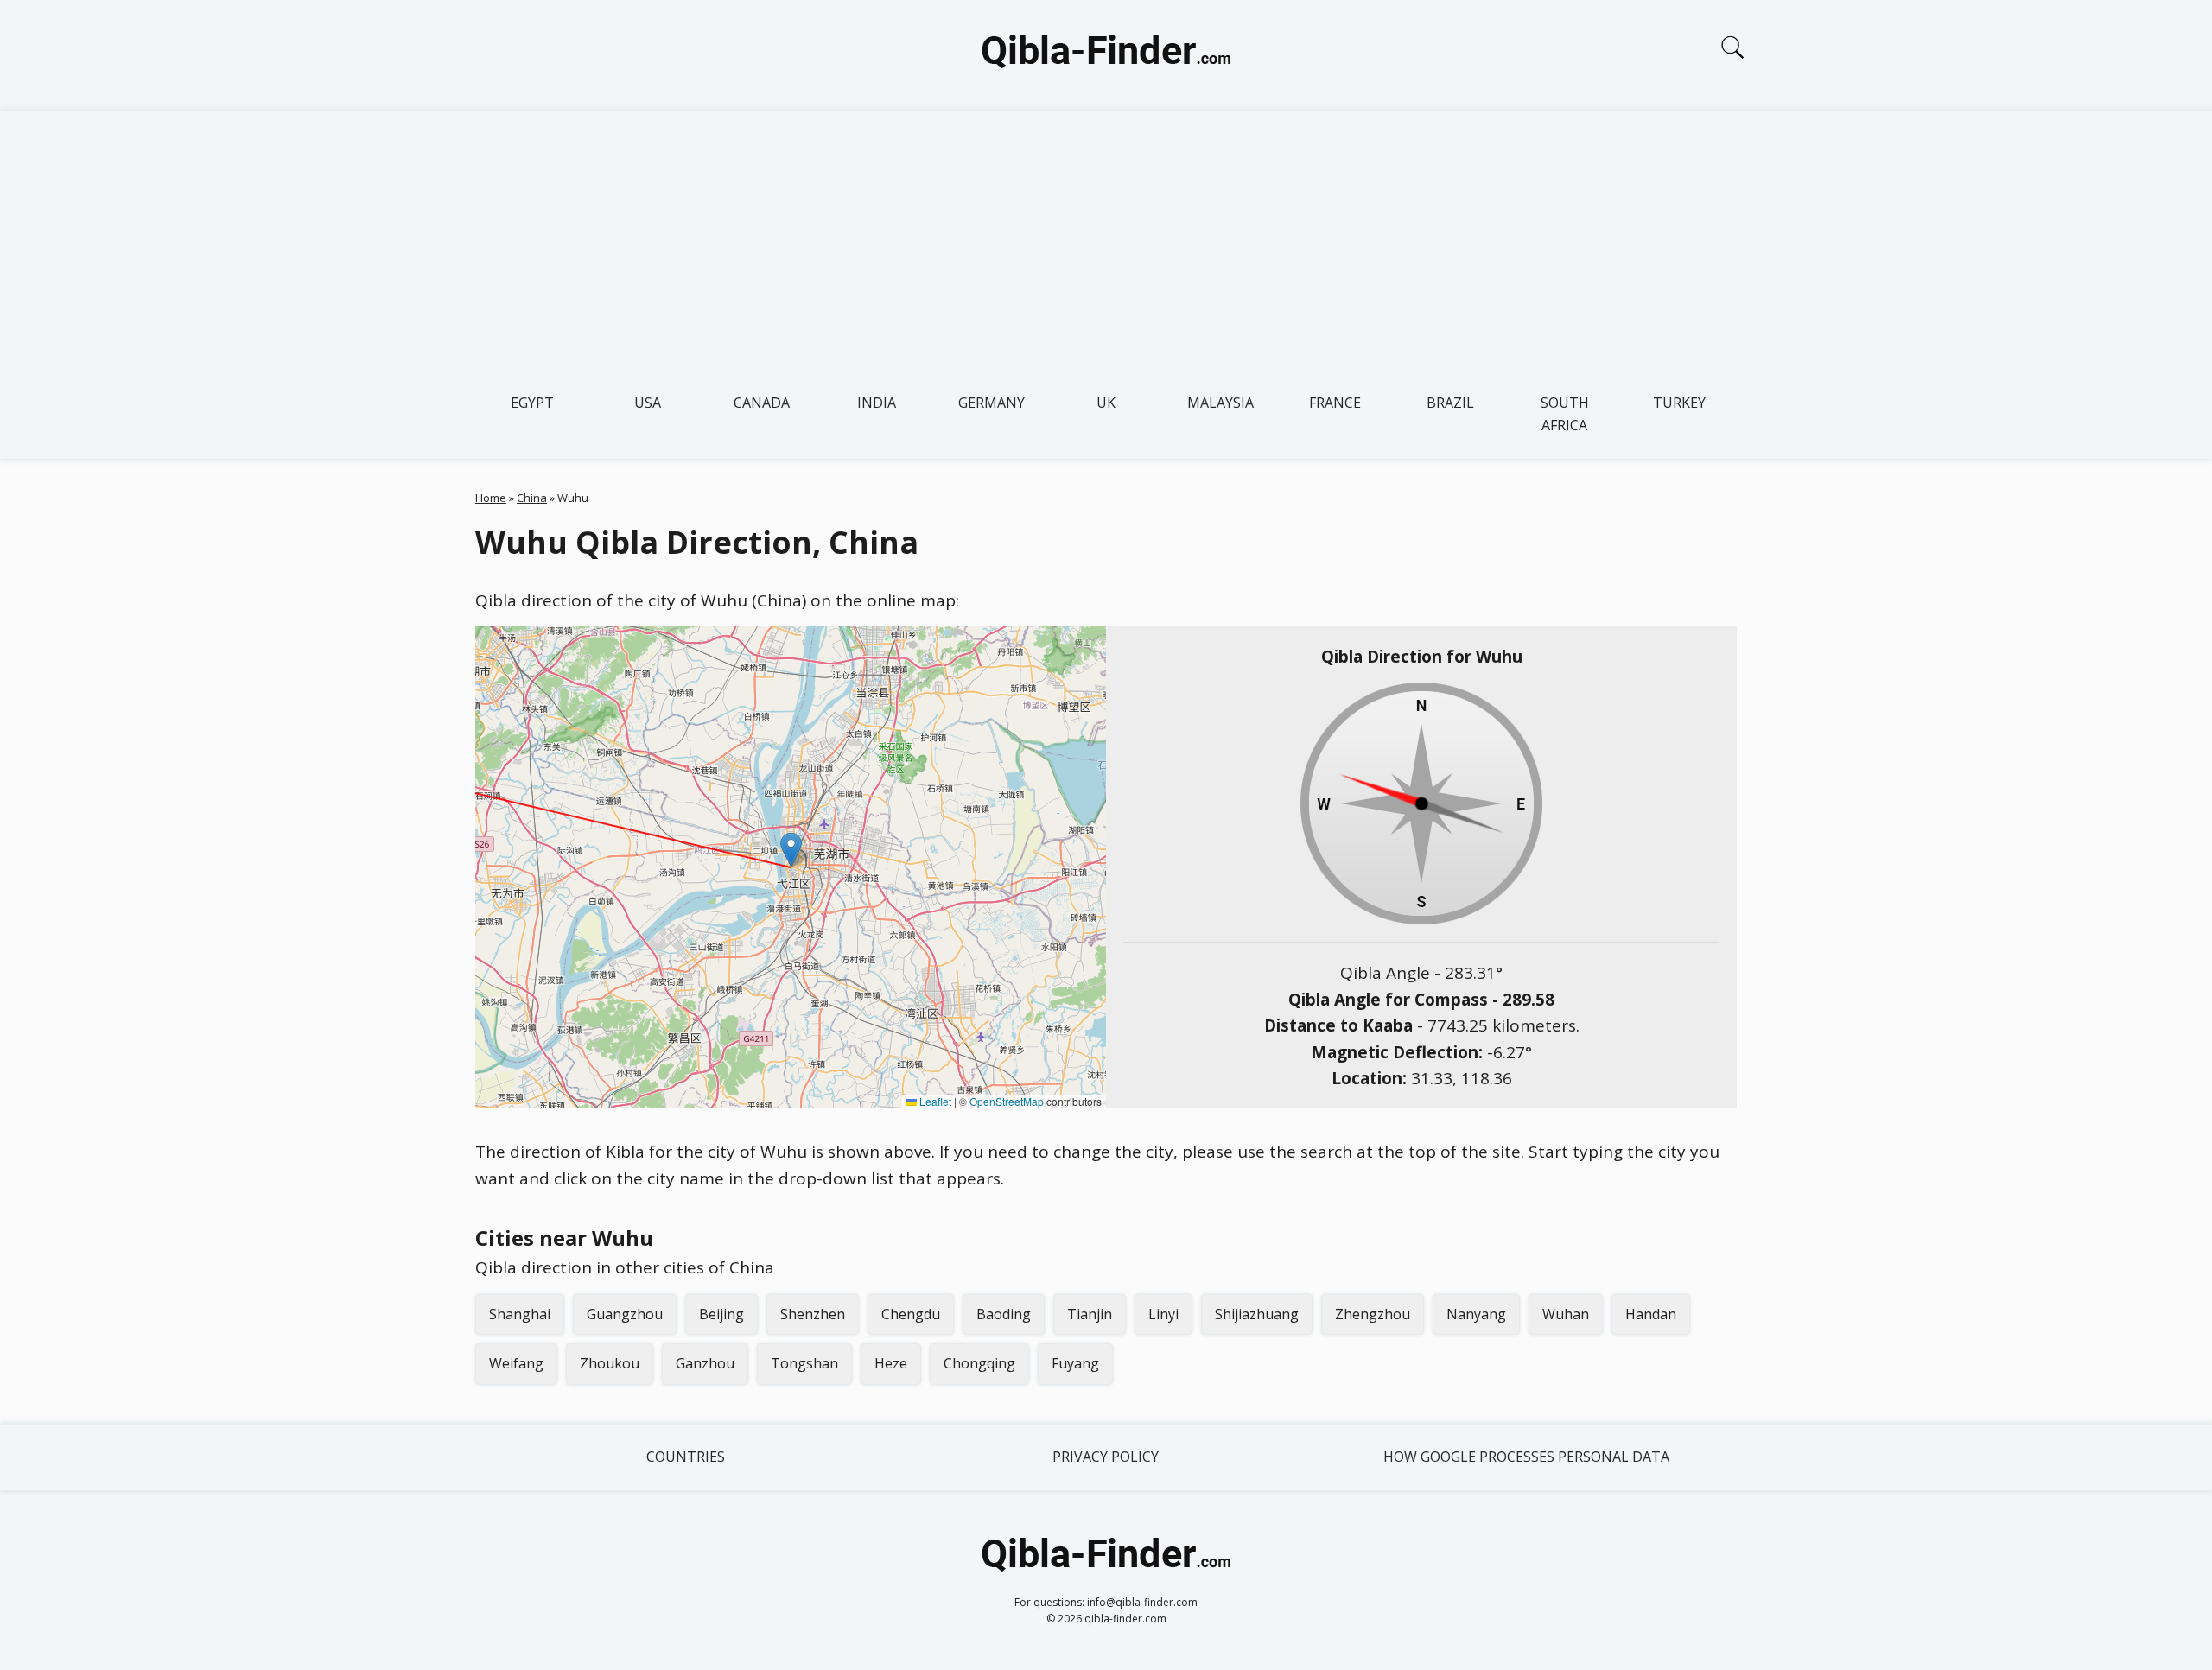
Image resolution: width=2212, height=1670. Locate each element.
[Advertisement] (1106, 241)
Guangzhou (625, 1314)
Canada (762, 403)
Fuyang (1075, 1363)
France (1335, 403)
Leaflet (934, 1101)
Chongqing (979, 1363)
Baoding (1004, 1314)
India (877, 403)
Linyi (1163, 1314)
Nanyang (1476, 1314)
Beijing (721, 1314)
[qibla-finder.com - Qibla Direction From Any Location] (1106, 55)
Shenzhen (813, 1314)
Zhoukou (610, 1363)
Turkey (1679, 403)
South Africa (1565, 414)
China (532, 498)
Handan (1651, 1314)
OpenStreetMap (1007, 1101)
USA (648, 403)
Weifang (516, 1363)
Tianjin (1090, 1314)
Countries (686, 1457)
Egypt (532, 403)
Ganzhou (705, 1363)
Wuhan (1566, 1314)
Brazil (1450, 403)
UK (1106, 403)
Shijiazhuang (1257, 1314)
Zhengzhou (1373, 1314)
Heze (891, 1363)
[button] (791, 850)
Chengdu (911, 1314)
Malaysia (1220, 403)
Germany (992, 403)
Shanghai (520, 1314)
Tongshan (804, 1363)
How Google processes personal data (1526, 1457)
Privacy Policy (1106, 1457)
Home (491, 498)
